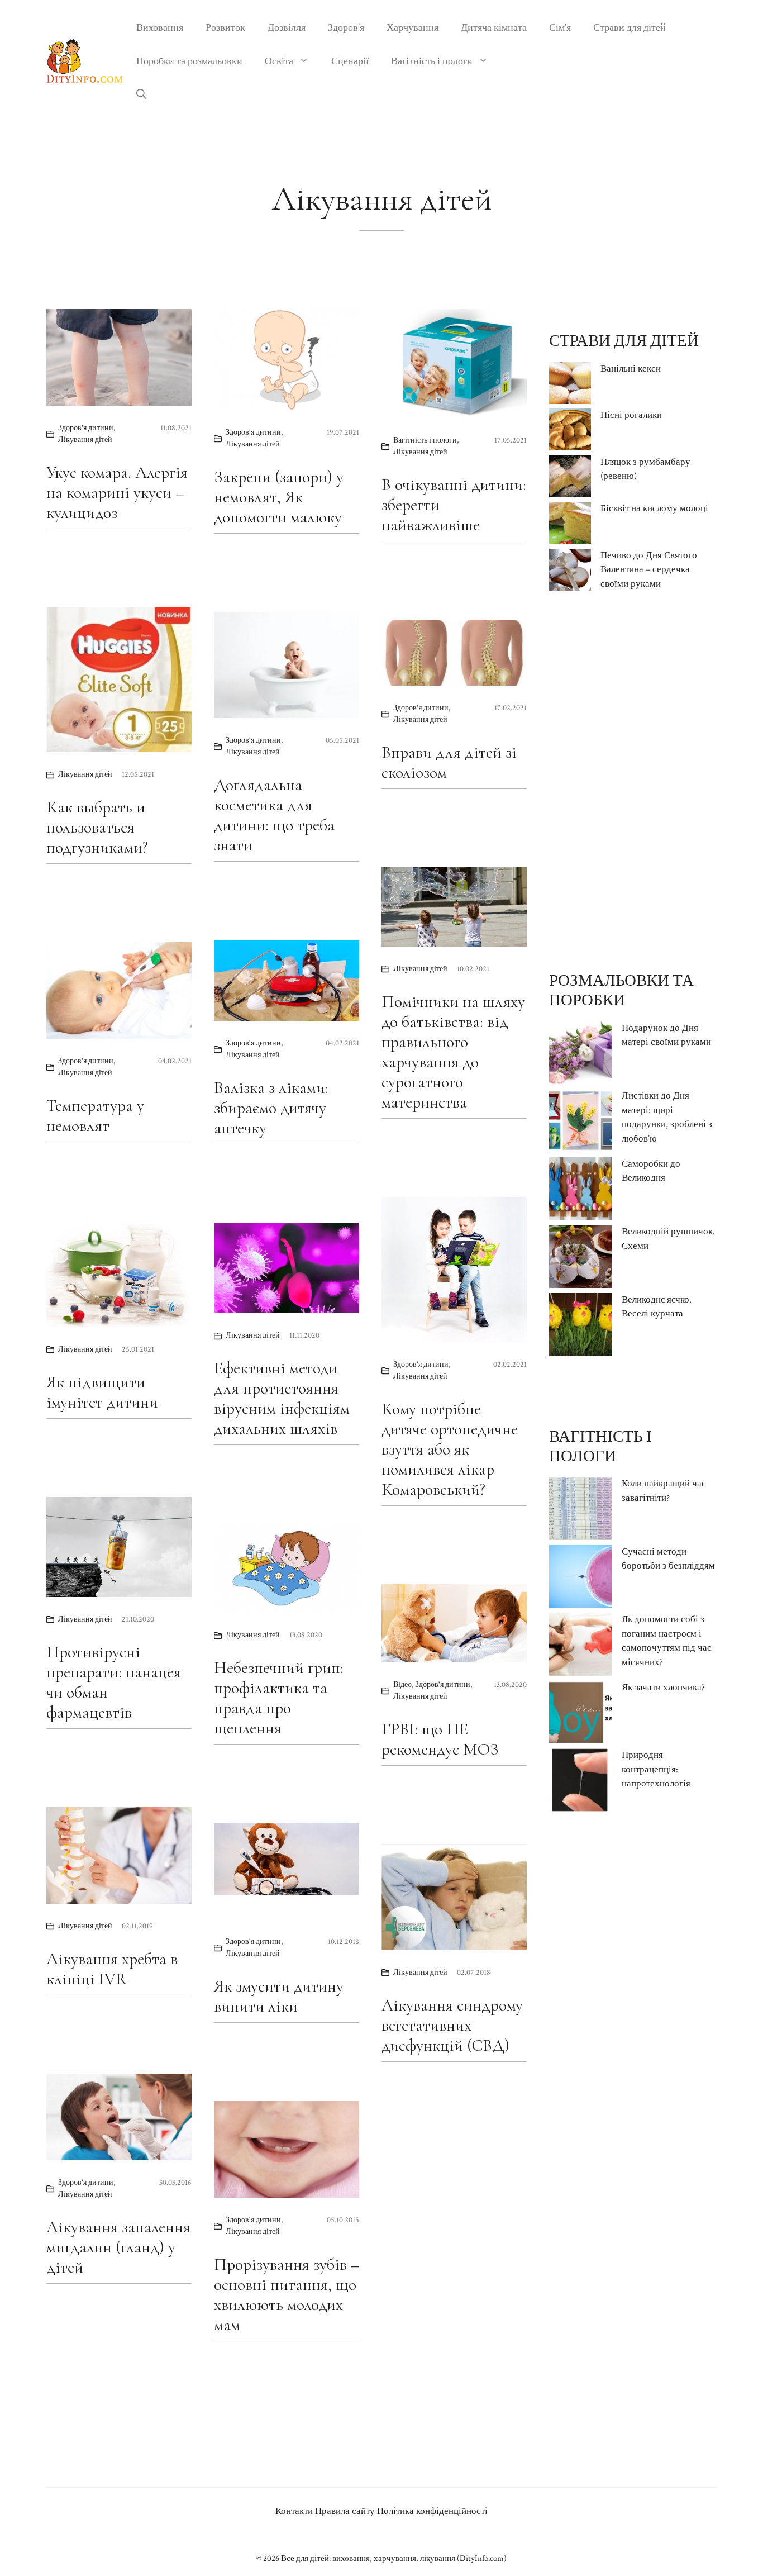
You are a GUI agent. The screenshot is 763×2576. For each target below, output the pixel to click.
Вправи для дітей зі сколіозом (449, 762)
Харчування (413, 28)
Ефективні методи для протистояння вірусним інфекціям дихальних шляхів (282, 1398)
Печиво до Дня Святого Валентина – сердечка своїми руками (649, 570)
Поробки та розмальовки (189, 61)
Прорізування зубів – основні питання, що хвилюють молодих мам (287, 2295)
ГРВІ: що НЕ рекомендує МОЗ (440, 1739)
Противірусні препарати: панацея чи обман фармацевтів (114, 1682)
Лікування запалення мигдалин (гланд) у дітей (118, 2247)
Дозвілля (287, 28)
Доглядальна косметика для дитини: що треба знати (274, 815)
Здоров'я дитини (86, 428)
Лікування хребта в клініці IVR (112, 1969)
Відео (402, 1685)
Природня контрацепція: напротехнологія (656, 1769)
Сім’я (560, 28)
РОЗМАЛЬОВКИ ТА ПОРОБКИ (621, 990)
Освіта (279, 61)
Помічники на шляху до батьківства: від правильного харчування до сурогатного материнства (453, 1052)
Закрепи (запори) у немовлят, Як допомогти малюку (279, 497)
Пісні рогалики (631, 415)
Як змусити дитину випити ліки (279, 1996)
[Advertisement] (633, 781)
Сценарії (350, 61)
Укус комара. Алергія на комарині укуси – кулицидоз (117, 493)
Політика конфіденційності (432, 2511)
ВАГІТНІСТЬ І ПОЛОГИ (600, 1446)
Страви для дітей (630, 28)
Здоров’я (346, 28)
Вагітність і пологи (432, 61)
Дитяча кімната (494, 28)
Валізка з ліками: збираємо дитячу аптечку (271, 1108)
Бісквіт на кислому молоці (654, 508)
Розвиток (225, 28)
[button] (141, 95)
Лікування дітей (85, 440)
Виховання (160, 28)
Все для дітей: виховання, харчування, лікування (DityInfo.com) (394, 2558)
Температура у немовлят (95, 1116)
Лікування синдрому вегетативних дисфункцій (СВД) (452, 2025)
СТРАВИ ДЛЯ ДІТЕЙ (624, 341)
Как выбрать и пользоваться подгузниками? (97, 827)
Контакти (294, 2511)
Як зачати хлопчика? (663, 1688)
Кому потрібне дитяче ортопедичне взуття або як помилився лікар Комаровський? (450, 1449)
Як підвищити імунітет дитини (102, 1392)
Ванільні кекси (631, 369)
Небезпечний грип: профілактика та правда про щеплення (279, 1698)
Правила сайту (345, 2511)
